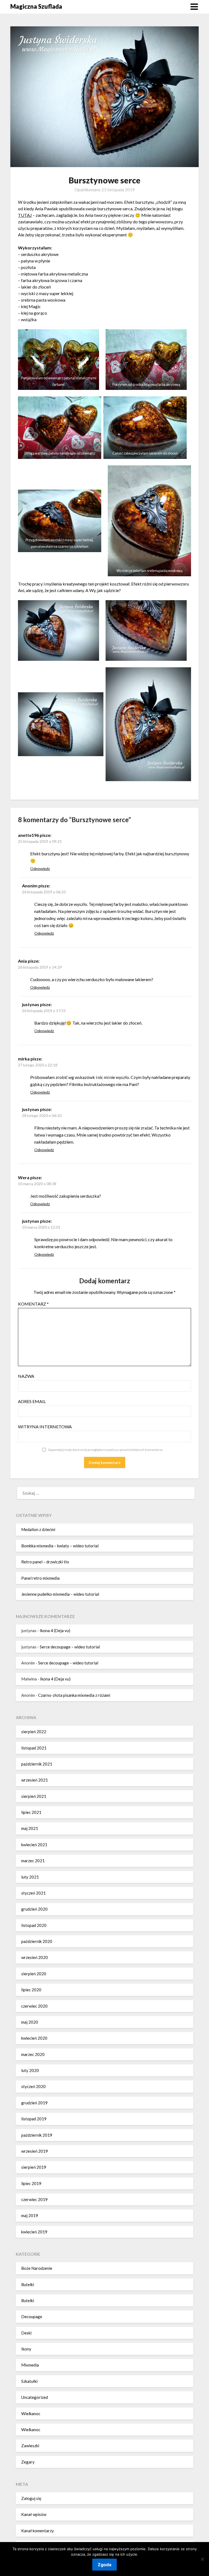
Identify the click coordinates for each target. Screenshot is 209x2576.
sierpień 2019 (34, 2167)
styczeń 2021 (33, 1893)
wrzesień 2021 (35, 1780)
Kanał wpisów (34, 2514)
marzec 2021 (33, 1861)
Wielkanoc (31, 2414)
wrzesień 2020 (35, 1957)
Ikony (26, 2349)
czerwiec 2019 (34, 2199)
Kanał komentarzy (38, 2531)
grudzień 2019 (34, 2103)
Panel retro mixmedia (40, 1578)
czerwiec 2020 (34, 2006)
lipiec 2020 (31, 1990)
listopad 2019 (34, 2119)
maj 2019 (30, 2215)
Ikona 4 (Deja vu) (55, 1630)
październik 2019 (37, 2135)
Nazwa (26, 1376)
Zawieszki (30, 2446)
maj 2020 (30, 2022)
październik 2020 (37, 1941)
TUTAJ (25, 215)
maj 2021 (30, 1828)
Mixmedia (30, 2365)
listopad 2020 (34, 1925)
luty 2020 (30, 2070)
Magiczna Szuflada (36, 6)
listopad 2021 (34, 1748)
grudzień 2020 (34, 1909)
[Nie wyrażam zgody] (202, 2559)
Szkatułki (29, 2381)
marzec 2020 (33, 2054)
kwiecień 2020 (34, 2038)
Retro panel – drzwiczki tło (45, 1562)
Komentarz (33, 1304)
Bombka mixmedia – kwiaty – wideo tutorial (60, 1546)
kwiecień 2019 (34, 2232)
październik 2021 (37, 1764)
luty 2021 (30, 1877)
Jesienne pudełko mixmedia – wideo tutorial (60, 1594)
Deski (26, 2333)
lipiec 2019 (31, 2183)
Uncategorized (35, 2397)
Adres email (32, 1401)
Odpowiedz (40, 868)
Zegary (28, 2462)
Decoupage (32, 2317)
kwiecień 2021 (34, 1845)
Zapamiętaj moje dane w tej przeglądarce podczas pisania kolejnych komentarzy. (106, 1450)
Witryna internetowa (45, 1427)
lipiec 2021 (31, 1812)
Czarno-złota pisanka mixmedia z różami (74, 1695)
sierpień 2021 (34, 1796)
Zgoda (104, 2565)
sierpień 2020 (34, 1974)
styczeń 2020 (33, 2086)
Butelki (28, 2284)
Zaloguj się (31, 2498)
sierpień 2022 (34, 1732)
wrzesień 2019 (35, 2151)
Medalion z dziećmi (38, 1529)
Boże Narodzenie (37, 2268)
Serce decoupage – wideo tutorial (70, 1647)
